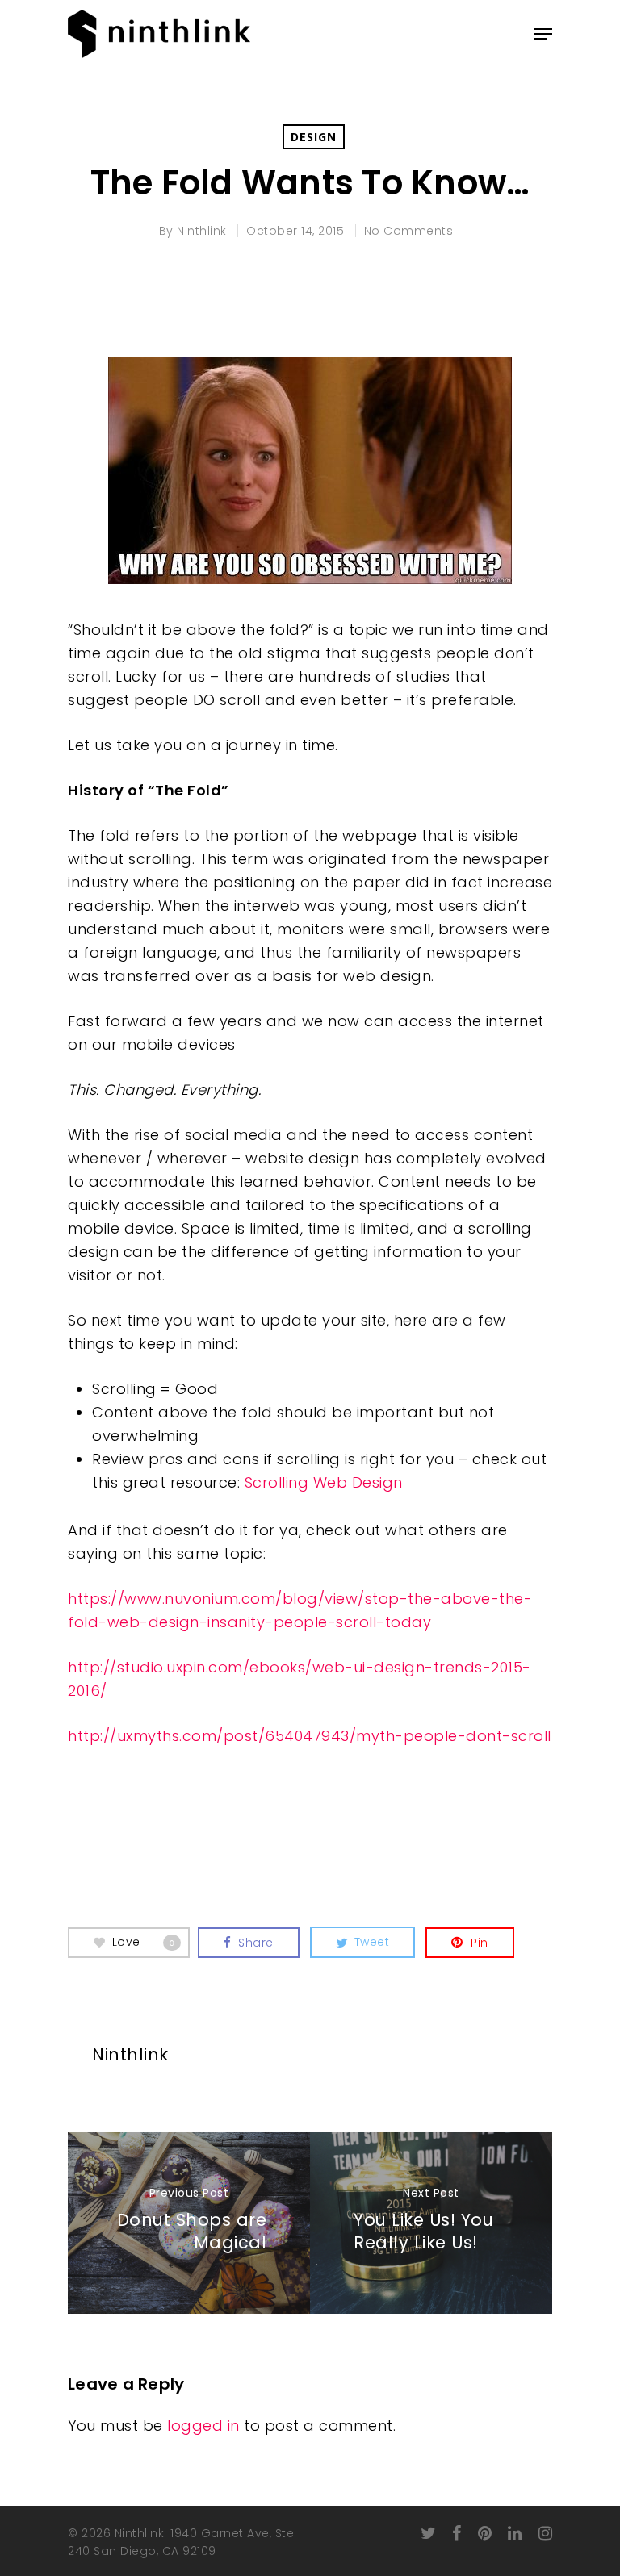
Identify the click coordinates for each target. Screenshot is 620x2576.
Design (314, 137)
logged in (203, 2426)
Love (144, 1942)
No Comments (409, 231)
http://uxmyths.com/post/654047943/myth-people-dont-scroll (310, 1736)
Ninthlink (202, 231)
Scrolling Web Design (324, 1482)
